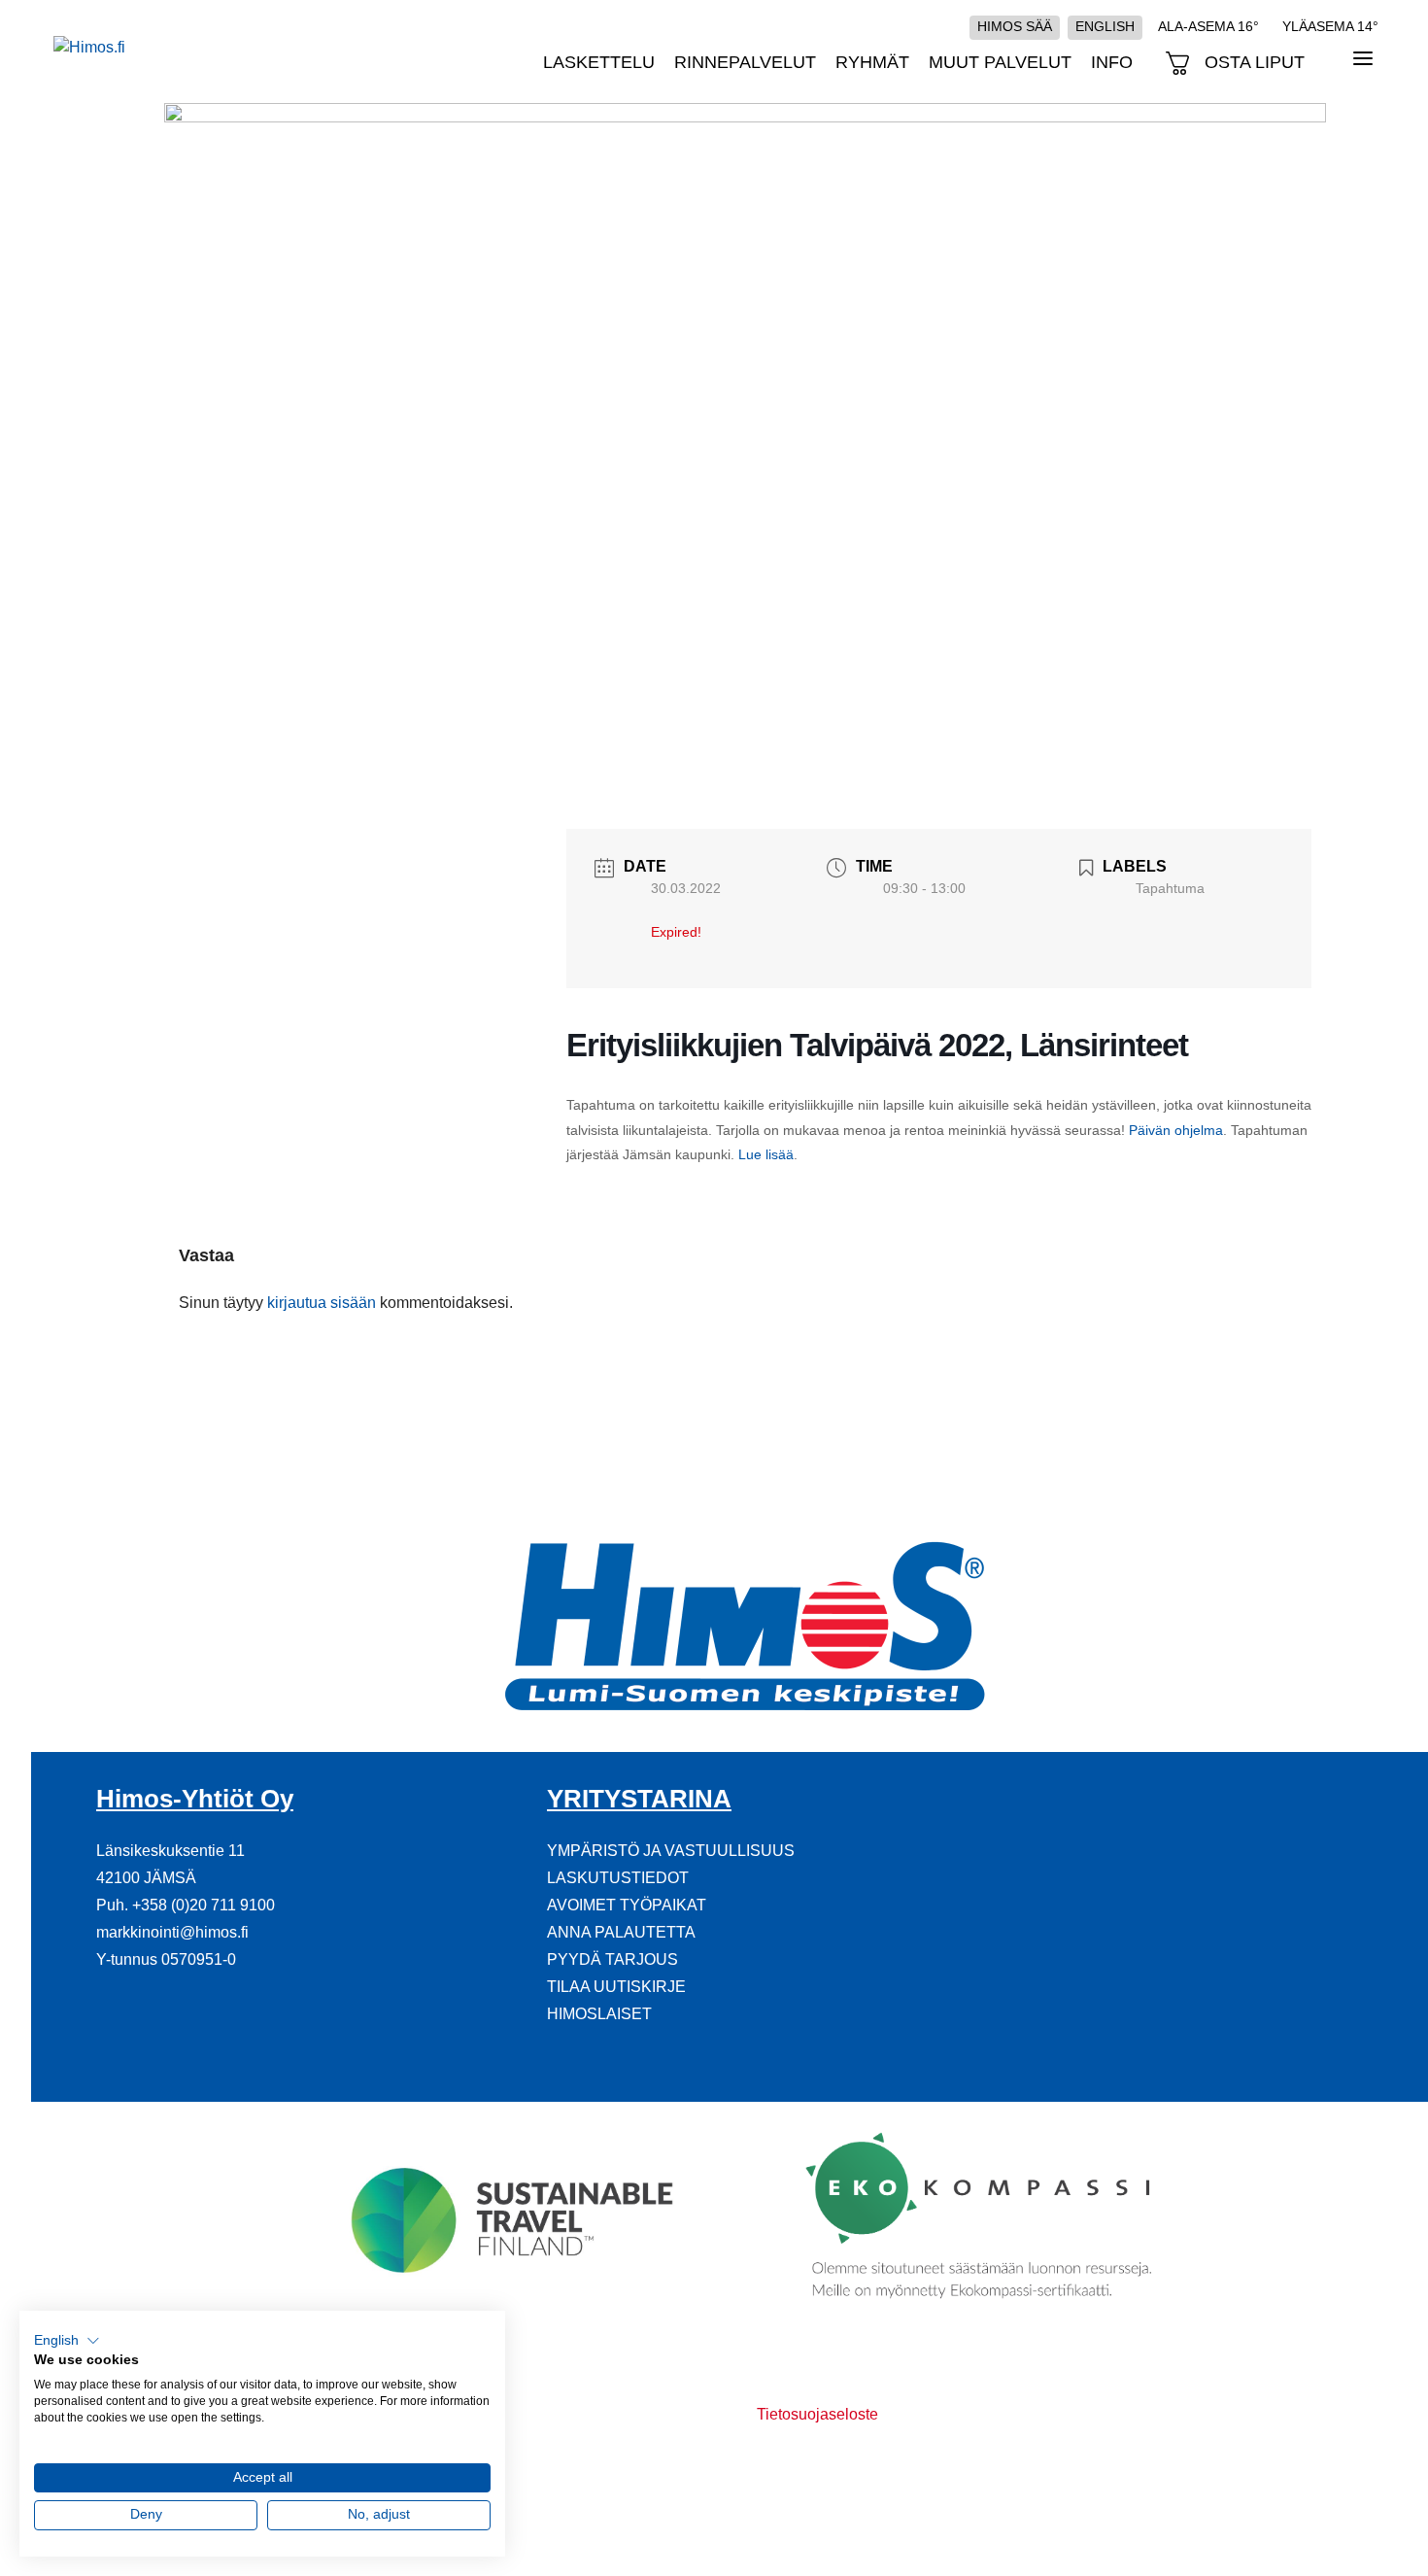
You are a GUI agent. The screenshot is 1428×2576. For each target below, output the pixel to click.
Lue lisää (766, 1154)
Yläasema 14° (1330, 26)
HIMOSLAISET (599, 2014)
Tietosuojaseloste (817, 2414)
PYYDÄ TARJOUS (612, 1959)
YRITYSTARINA (639, 1799)
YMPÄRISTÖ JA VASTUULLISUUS (671, 1851)
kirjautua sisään (322, 1303)
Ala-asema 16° (1208, 26)
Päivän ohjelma (1176, 1130)
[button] (67, 2341)
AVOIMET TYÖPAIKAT (627, 1905)
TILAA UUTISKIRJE (616, 1987)
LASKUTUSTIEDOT (618, 1878)
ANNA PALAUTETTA (621, 1932)
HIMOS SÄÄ (1015, 26)
